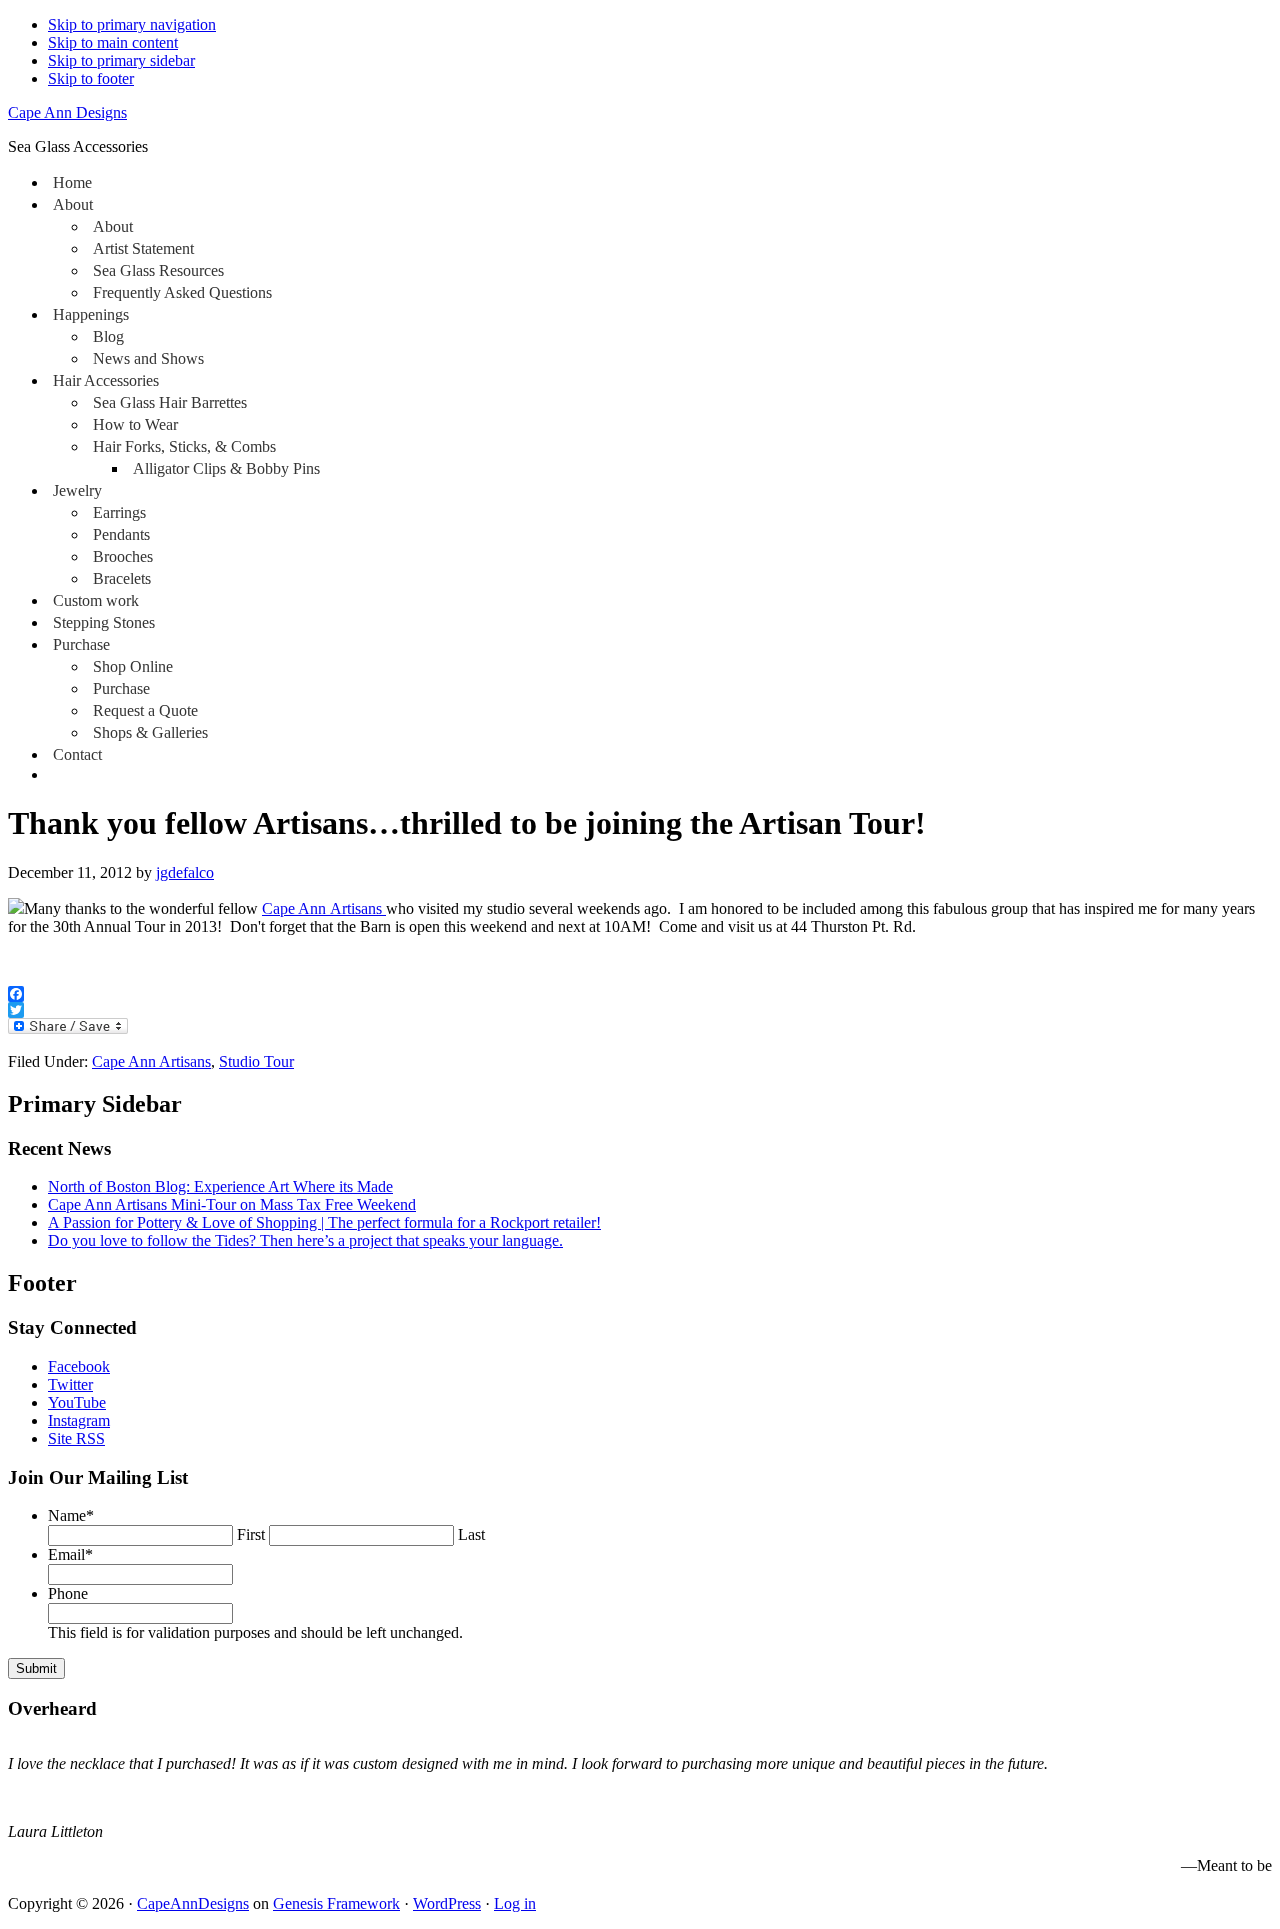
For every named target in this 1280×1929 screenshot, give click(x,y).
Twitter (70, 1384)
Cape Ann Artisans (324, 908)
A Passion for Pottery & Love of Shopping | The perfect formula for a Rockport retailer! (324, 1222)
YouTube (77, 1402)
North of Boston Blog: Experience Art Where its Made (220, 1186)
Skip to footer (91, 78)
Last (471, 1534)
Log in (515, 1903)
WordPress (447, 1903)
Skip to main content (113, 42)
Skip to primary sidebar (121, 60)
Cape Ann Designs (67, 112)
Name (71, 1515)
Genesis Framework (336, 1903)
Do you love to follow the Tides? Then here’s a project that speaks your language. (305, 1240)
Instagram (79, 1420)
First (251, 1534)
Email (70, 1554)
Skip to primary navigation (132, 24)
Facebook (79, 1366)
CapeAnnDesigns (193, 1903)
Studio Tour (256, 1061)
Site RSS (76, 1438)
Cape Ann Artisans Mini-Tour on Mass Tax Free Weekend (232, 1204)
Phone (68, 1593)
